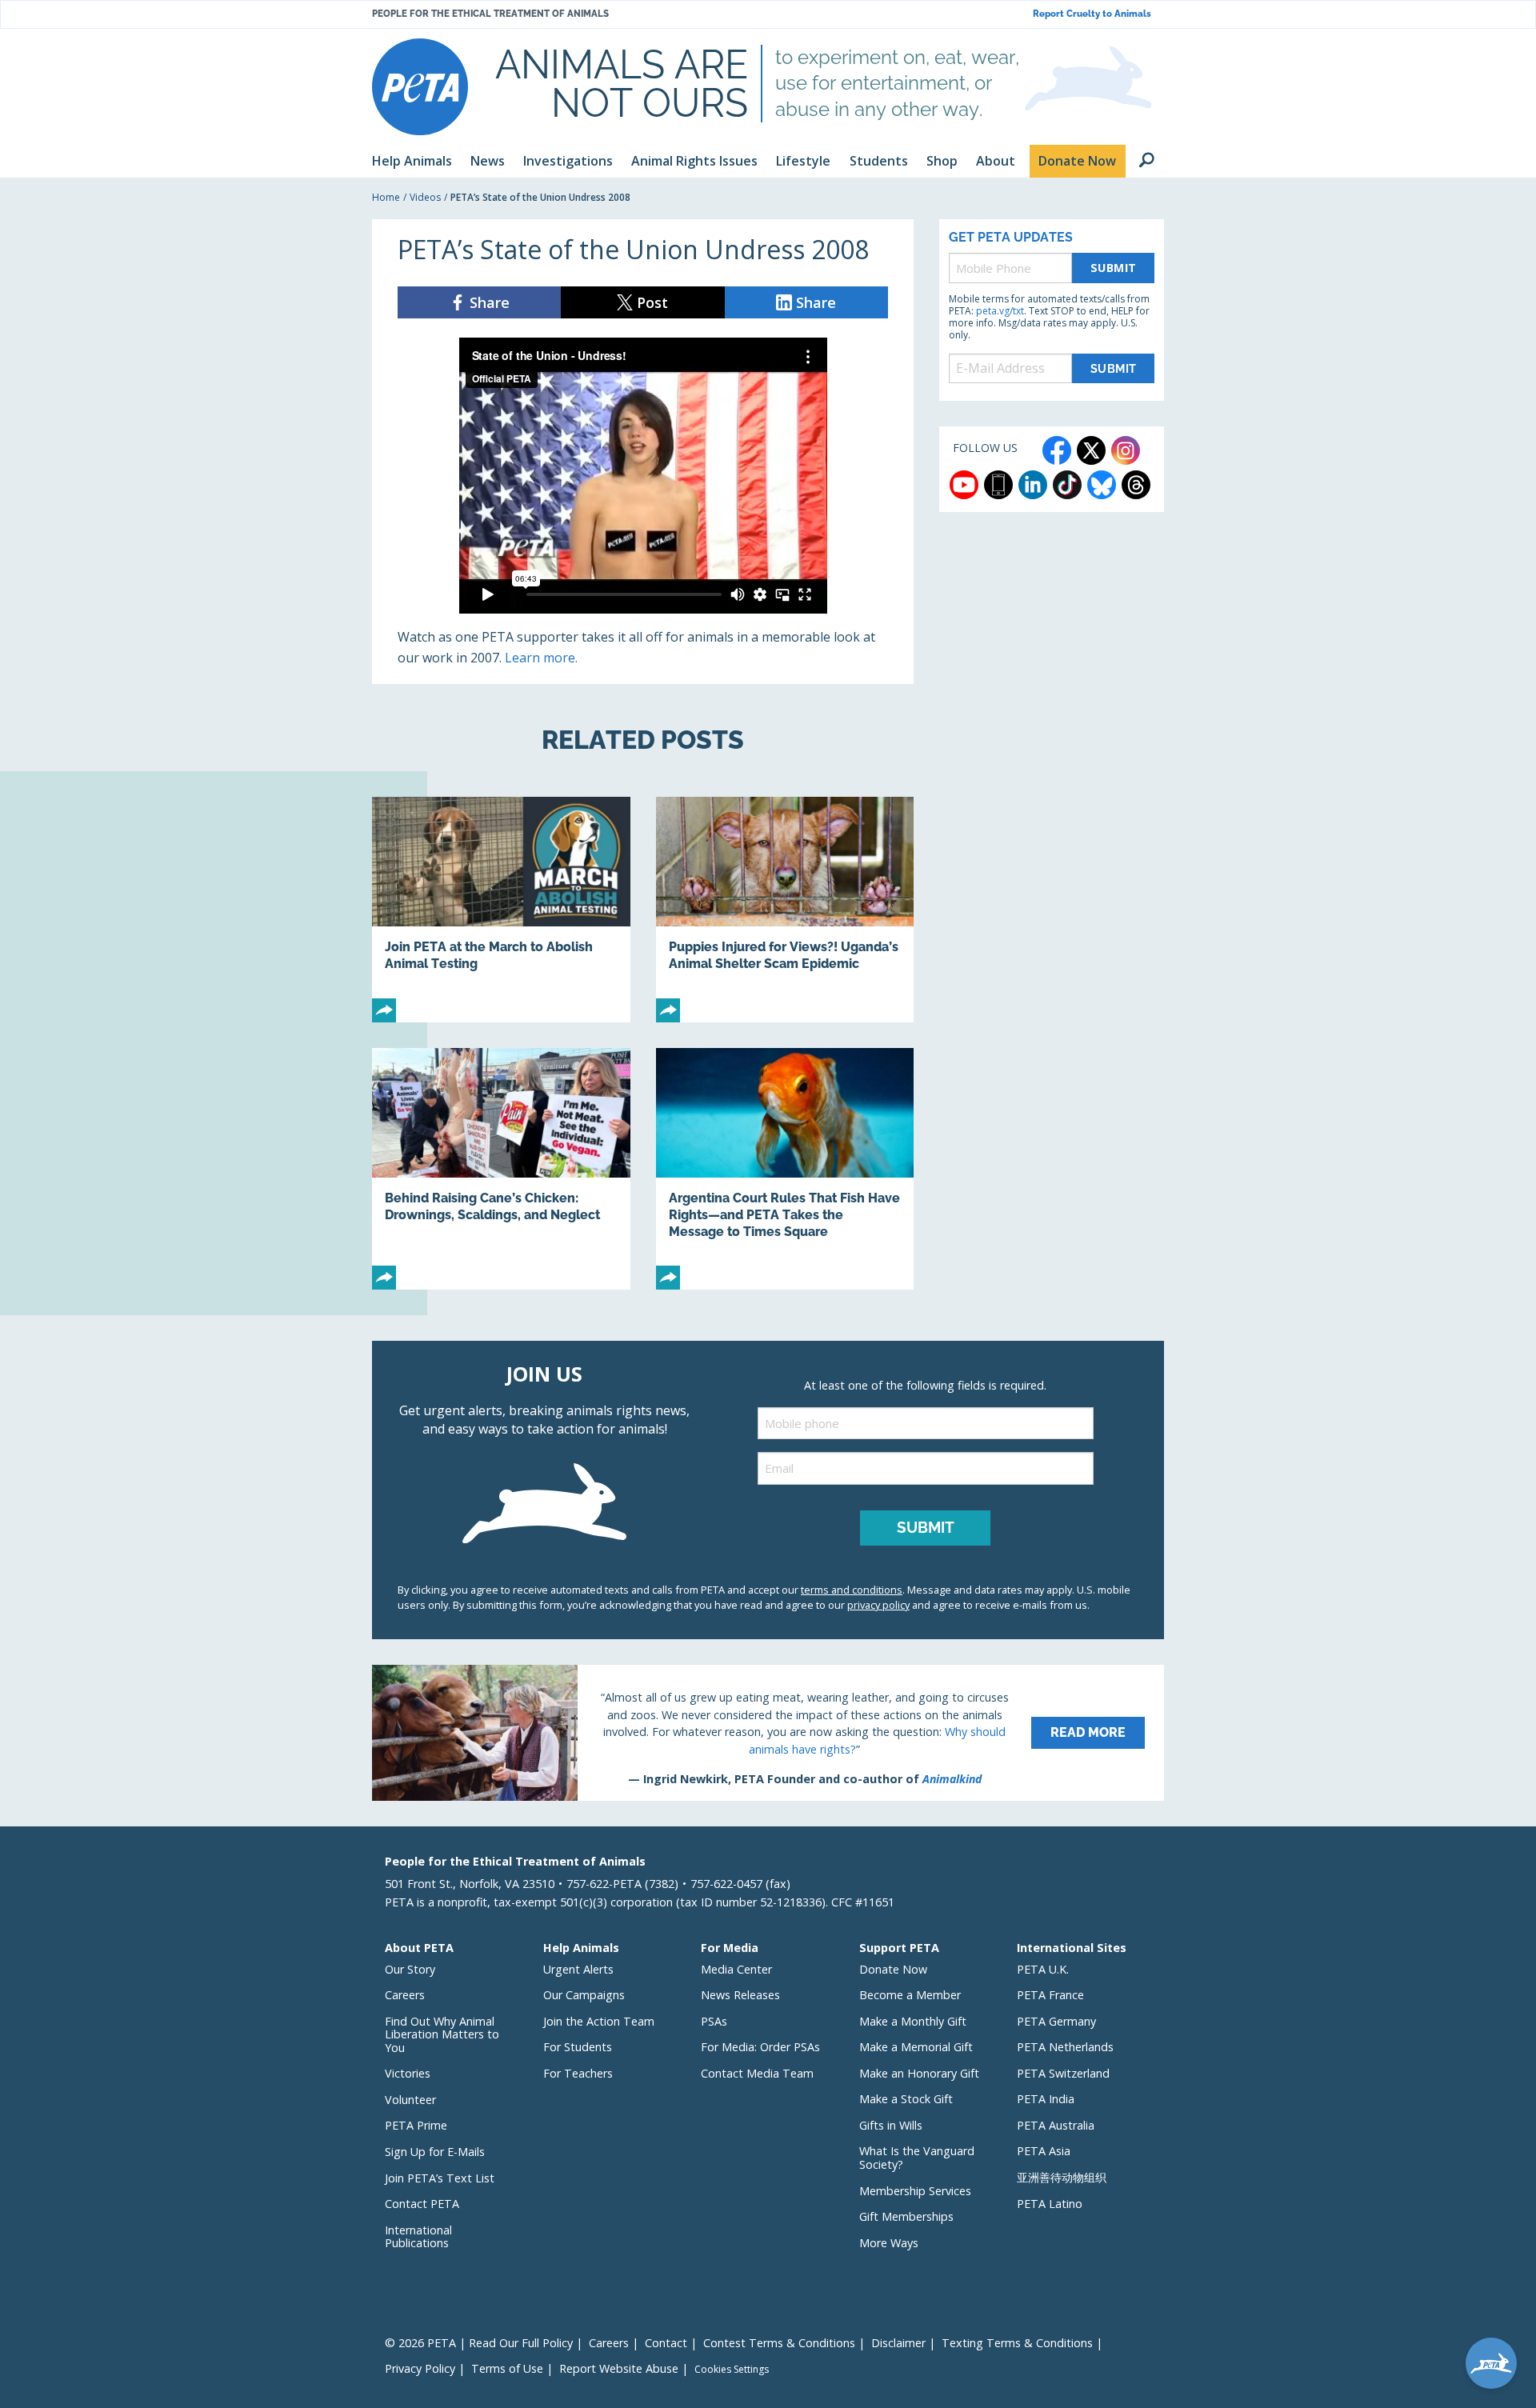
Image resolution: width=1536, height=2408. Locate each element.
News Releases (740, 1995)
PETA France (1050, 1995)
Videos (425, 197)
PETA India (1046, 2099)
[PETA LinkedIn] (1033, 485)
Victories (408, 2073)
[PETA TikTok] (1067, 485)
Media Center (736, 1969)
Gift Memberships (906, 2216)
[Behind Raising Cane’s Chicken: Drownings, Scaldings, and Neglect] (501, 1169)
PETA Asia (1044, 2151)
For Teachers (578, 2073)
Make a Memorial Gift (916, 2047)
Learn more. (541, 658)
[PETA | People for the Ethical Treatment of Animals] (420, 87)
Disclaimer (898, 2343)
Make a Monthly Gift (913, 2021)
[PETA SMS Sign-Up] (998, 485)
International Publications (418, 2237)
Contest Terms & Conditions (779, 2343)
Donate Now (893, 1969)
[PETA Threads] (1136, 485)
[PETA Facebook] (1057, 450)
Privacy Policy (420, 2368)
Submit (1114, 268)
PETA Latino (1050, 2204)
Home (386, 197)
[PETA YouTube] (964, 485)
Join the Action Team (599, 2021)
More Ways (889, 2243)
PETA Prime (416, 2125)
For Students (578, 2047)
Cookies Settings (732, 2370)
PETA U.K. (1043, 1969)
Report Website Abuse (619, 2368)
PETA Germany (1056, 2021)
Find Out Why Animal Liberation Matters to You (442, 2034)
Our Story (410, 1969)
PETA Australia (1056, 2125)
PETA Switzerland (1063, 2073)
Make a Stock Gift (906, 2099)
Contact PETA (422, 2204)
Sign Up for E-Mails (435, 2152)
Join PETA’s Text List (440, 2178)
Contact (666, 2343)
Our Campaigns (584, 1995)
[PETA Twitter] (1091, 450)
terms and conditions (852, 1590)
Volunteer (410, 2100)
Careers (405, 1995)
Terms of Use (507, 2368)
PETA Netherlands (1065, 2047)
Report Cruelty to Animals (1092, 14)
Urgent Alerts (578, 1969)
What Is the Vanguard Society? (917, 2158)
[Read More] (768, 1733)
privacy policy (878, 1605)
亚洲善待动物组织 (1062, 2177)
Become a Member (910, 1995)
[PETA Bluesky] (1102, 485)
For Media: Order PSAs (760, 2047)
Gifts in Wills (891, 2125)
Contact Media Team (757, 2073)
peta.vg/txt (1000, 311)
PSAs (714, 2021)
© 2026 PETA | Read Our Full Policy (479, 2343)
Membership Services (915, 2191)
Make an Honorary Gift (919, 2073)
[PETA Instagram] (1126, 450)
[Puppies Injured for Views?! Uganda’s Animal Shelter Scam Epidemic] (785, 910)
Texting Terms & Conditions (1017, 2343)
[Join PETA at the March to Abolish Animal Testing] (501, 910)
